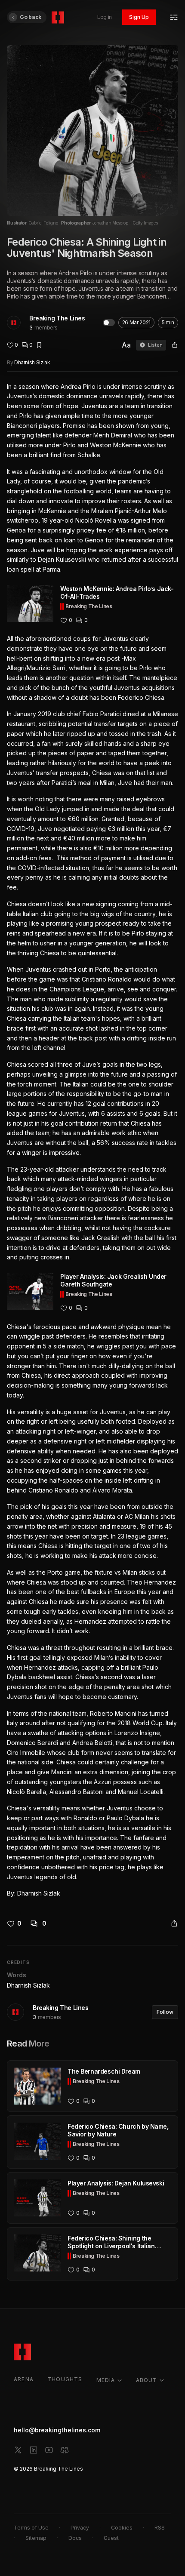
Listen (155, 345)
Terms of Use (31, 2528)
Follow (165, 2012)
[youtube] (49, 2450)
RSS (160, 2528)
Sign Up (139, 17)
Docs (75, 2538)
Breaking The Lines (57, 318)
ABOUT (147, 2380)
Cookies (122, 2528)
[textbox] (92, 1140)
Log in (105, 17)
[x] (18, 2450)
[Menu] (174, 17)
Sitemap (36, 2538)
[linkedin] (34, 2450)
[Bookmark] (39, 345)
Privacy (80, 2528)
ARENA (24, 2379)
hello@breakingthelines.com (57, 2430)
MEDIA (106, 2380)
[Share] (175, 345)
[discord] (65, 2450)
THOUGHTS (65, 2379)
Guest (111, 2538)
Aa (126, 345)
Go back (31, 17)
